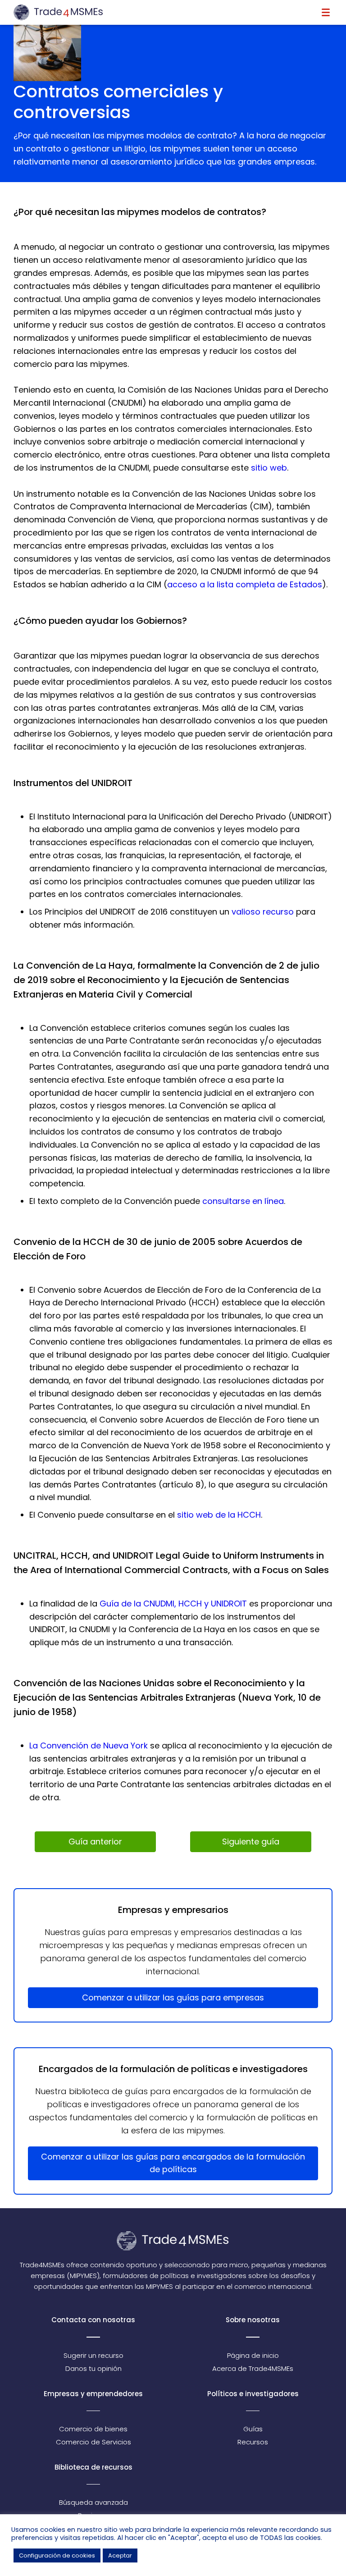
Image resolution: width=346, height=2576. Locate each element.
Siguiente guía (251, 1842)
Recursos (253, 2442)
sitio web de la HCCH (219, 1515)
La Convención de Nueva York (89, 1746)
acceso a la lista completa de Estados (245, 584)
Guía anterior (95, 1842)
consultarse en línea (243, 1201)
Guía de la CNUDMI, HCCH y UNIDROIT (173, 1604)
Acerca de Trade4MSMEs (253, 2368)
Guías (253, 2429)
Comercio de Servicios (93, 2442)
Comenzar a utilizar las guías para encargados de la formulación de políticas (173, 2163)
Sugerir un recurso (93, 2355)
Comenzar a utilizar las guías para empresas (173, 1997)
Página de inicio (253, 2355)
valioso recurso (263, 912)
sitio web (269, 468)
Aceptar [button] (120, 2555)
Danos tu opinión (93, 2368)
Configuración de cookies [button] (57, 2555)
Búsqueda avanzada (93, 2502)
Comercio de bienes (93, 2429)
